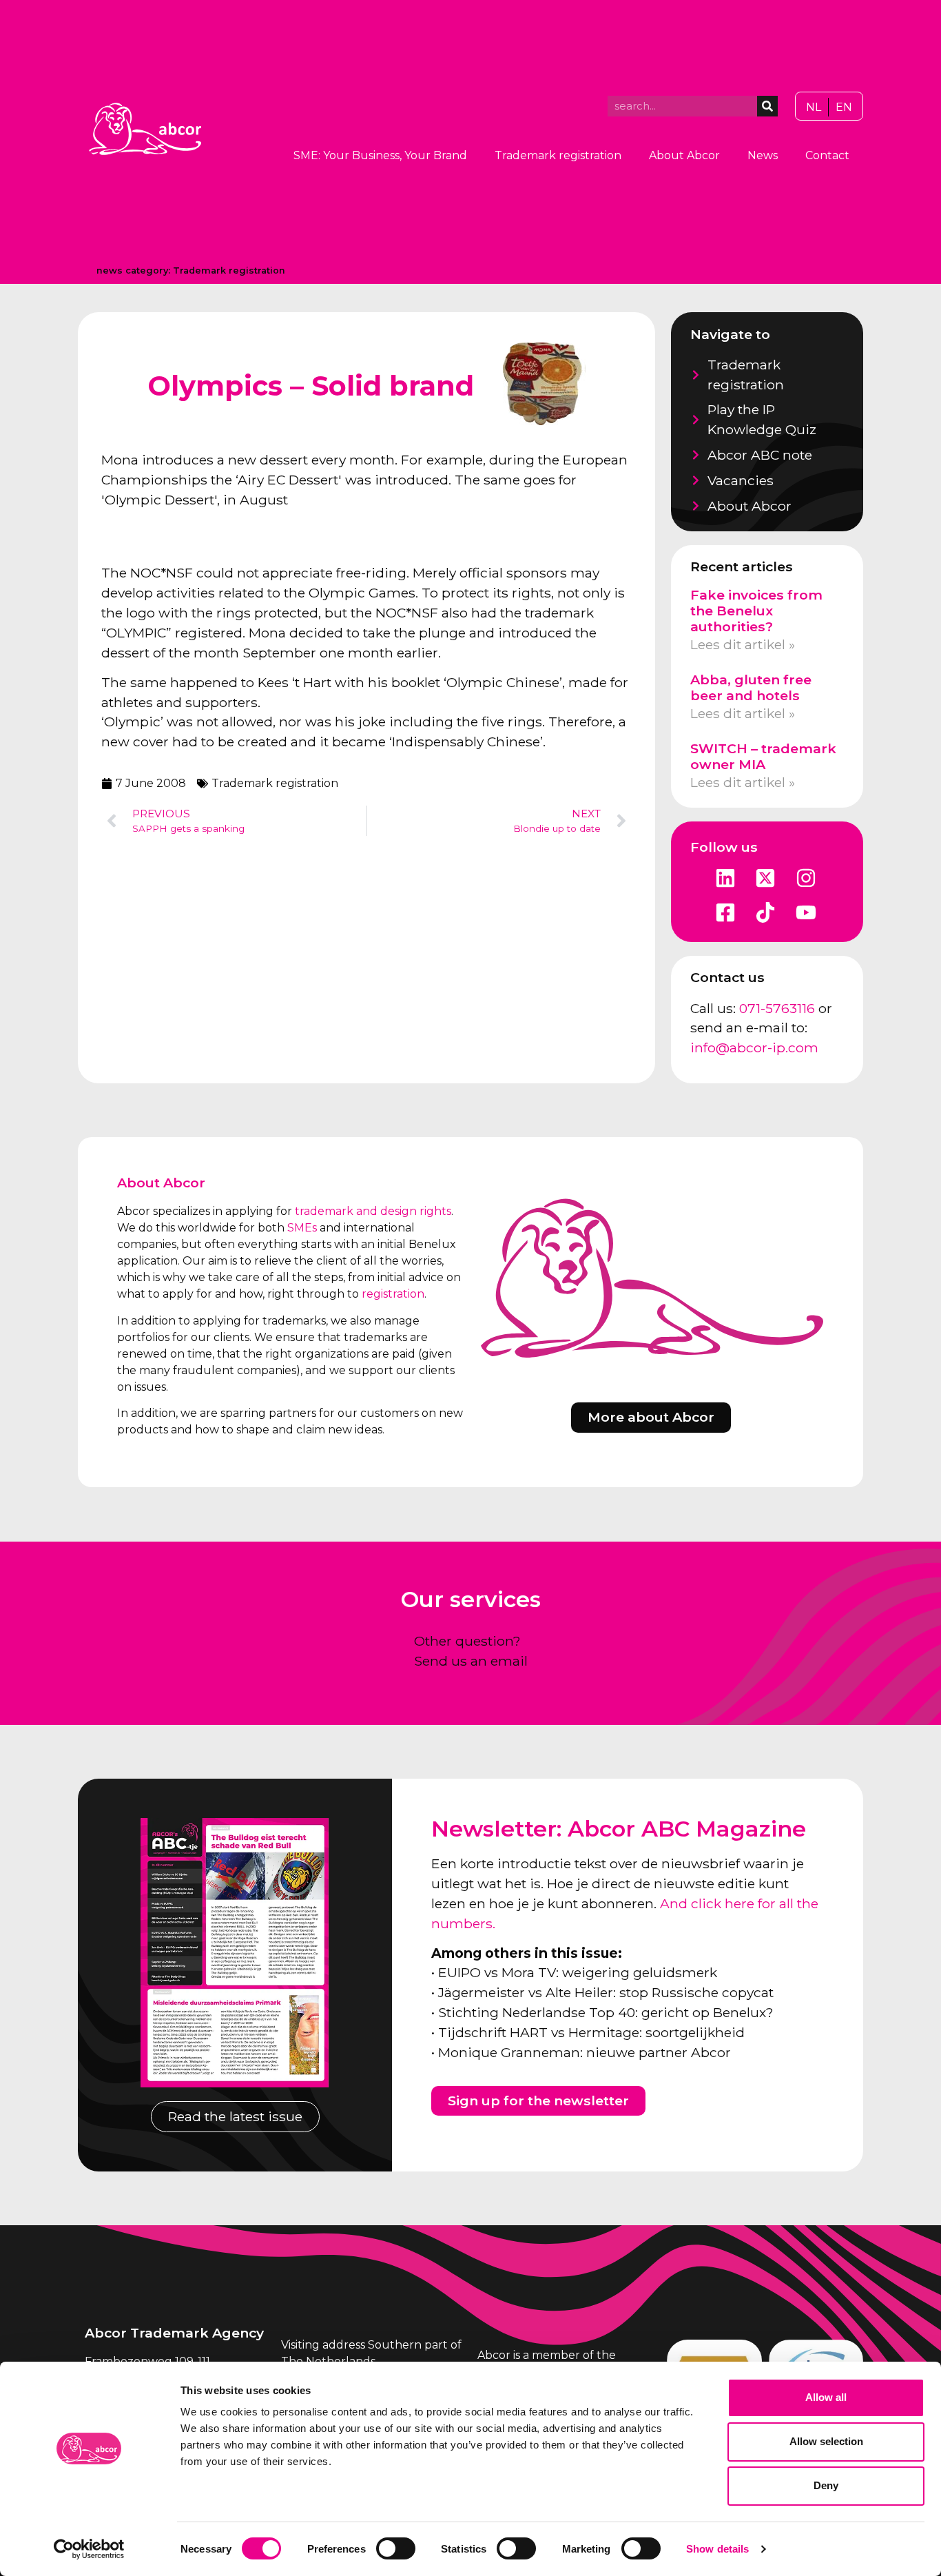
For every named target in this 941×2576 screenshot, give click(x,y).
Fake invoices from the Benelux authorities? (756, 611)
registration (393, 1294)
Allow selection (826, 2441)
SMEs (302, 1228)
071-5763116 (777, 1008)
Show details (717, 2549)
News (763, 155)
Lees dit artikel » (743, 644)
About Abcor (684, 155)
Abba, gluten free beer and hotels (751, 687)
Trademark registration (558, 155)
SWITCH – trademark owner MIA (763, 756)
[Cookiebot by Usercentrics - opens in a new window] (89, 2549)
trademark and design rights (373, 1211)
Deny (826, 2485)
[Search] (767, 106)
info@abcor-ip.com (754, 1047)
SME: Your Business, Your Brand (380, 155)
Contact (827, 155)
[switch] (396, 2548)
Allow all (826, 2397)
